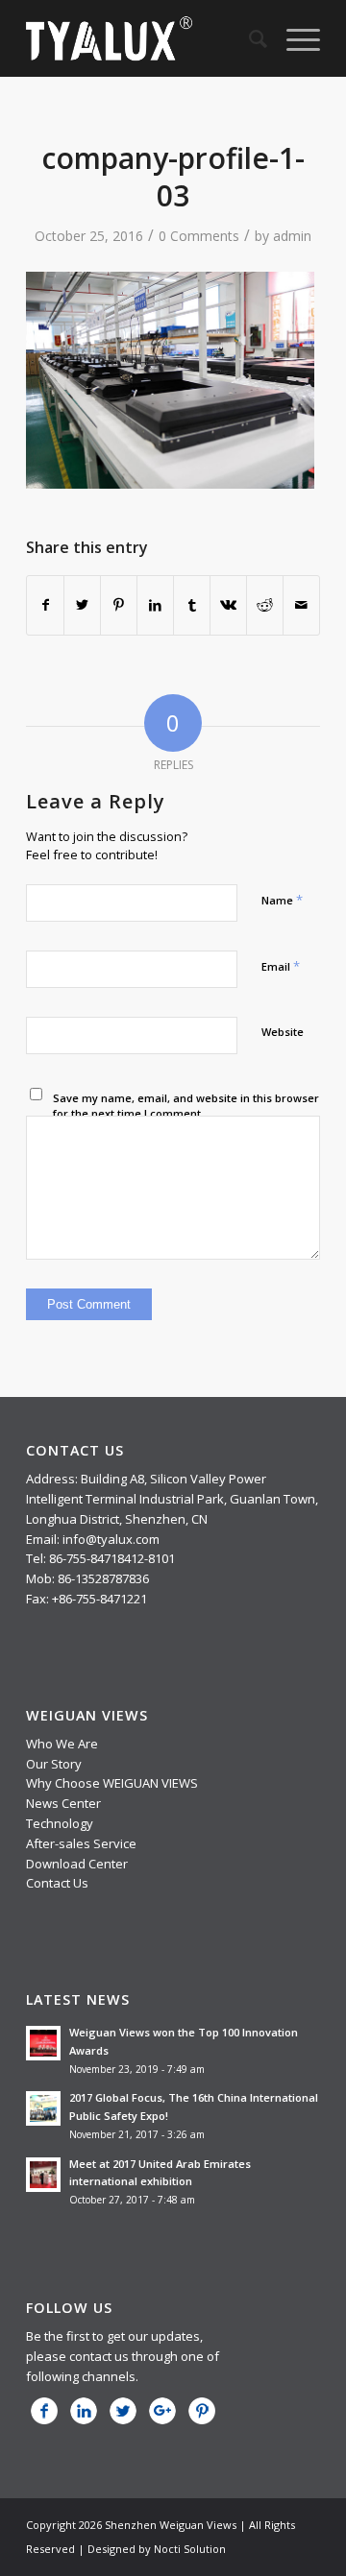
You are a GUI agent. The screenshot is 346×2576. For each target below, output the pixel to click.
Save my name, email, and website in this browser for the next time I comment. (186, 1106)
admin (292, 236)
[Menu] (294, 38)
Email (281, 966)
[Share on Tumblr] (192, 605)
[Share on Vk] (228, 605)
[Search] (248, 38)
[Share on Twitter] (82, 605)
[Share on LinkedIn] (155, 605)
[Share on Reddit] (265, 605)
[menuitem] (248, 38)
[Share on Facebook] (45, 605)
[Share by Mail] (301, 605)
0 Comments (199, 236)
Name (282, 900)
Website (283, 1032)
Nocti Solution (190, 2549)
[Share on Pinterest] (119, 605)
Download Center (77, 1864)
